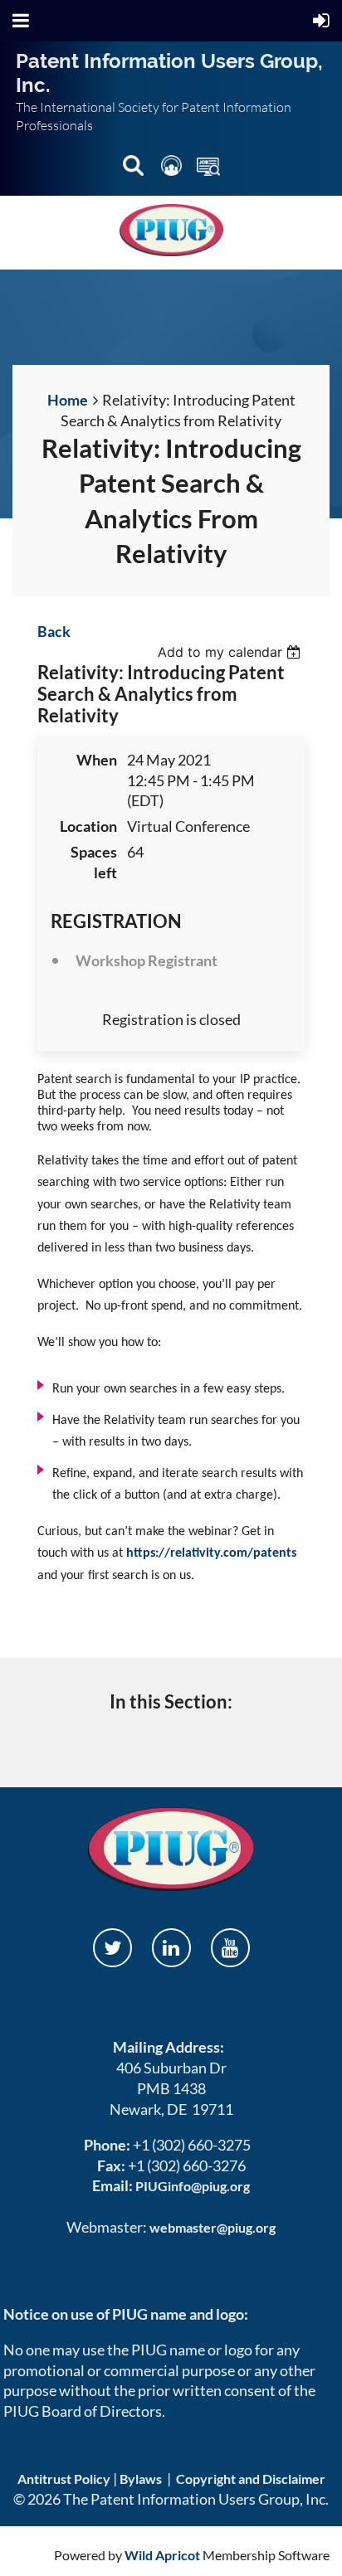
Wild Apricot (162, 2555)
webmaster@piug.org (213, 2227)
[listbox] (231, 652)
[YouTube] (230, 1948)
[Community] (173, 169)
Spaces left (94, 862)
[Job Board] (208, 169)
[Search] (134, 169)
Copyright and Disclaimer (251, 2479)
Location (88, 826)
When (97, 760)
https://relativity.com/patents (211, 1553)
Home (68, 400)
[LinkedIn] (171, 1948)
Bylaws (141, 2479)
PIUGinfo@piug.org (193, 2186)
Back (54, 631)
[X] (112, 1948)
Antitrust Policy (64, 2479)
